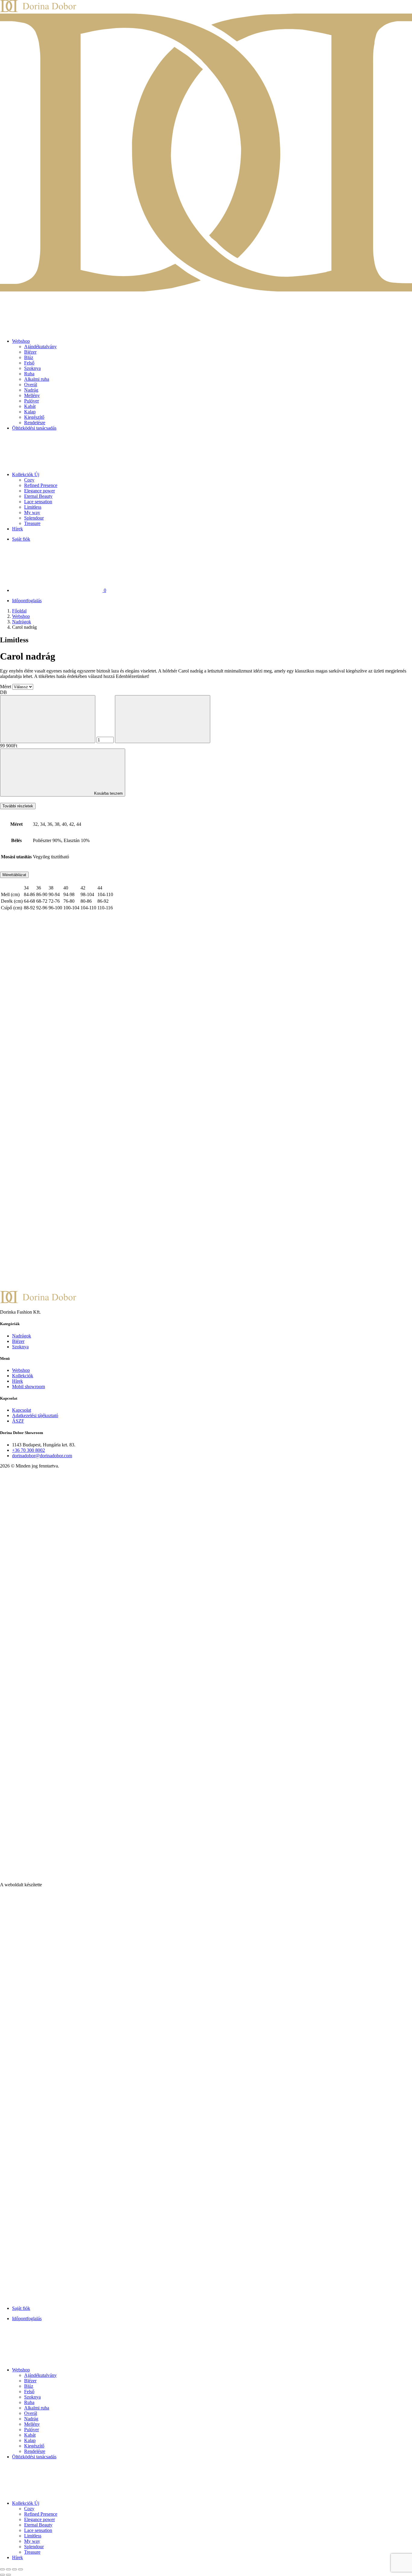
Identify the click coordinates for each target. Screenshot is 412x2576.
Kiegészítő (34, 417)
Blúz (29, 357)
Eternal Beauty (38, 496)
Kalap (30, 412)
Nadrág (31, 390)
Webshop (21, 341)
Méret (6, 687)
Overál (31, 385)
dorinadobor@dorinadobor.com (42, 1456)
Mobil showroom (29, 1387)
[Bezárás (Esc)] (21, 2569)
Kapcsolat (22, 1410)
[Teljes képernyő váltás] (8, 2569)
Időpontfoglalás (27, 601)
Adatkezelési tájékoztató (35, 1415)
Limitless (33, 507)
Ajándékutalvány (40, 347)
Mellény (32, 395)
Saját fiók (21, 539)
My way (32, 512)
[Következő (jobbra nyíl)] (8, 2575)
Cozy (29, 480)
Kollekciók (26, 474)
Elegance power (40, 491)
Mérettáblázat (14, 875)
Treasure (32, 523)
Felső (29, 363)
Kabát (30, 406)
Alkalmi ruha (37, 379)
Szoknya (32, 368)
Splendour (34, 518)
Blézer (30, 352)
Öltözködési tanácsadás (34, 428)
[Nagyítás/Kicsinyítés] (2, 2569)
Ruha (29, 374)
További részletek (18, 806)
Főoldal (19, 611)
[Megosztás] (14, 2569)
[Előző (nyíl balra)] (2, 2575)
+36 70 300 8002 (29, 1450)
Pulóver (32, 401)
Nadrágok (22, 622)
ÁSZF (18, 1421)
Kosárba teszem (108, 793)
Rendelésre (35, 423)
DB (3, 692)
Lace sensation (38, 502)
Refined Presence (41, 485)
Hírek (17, 529)
